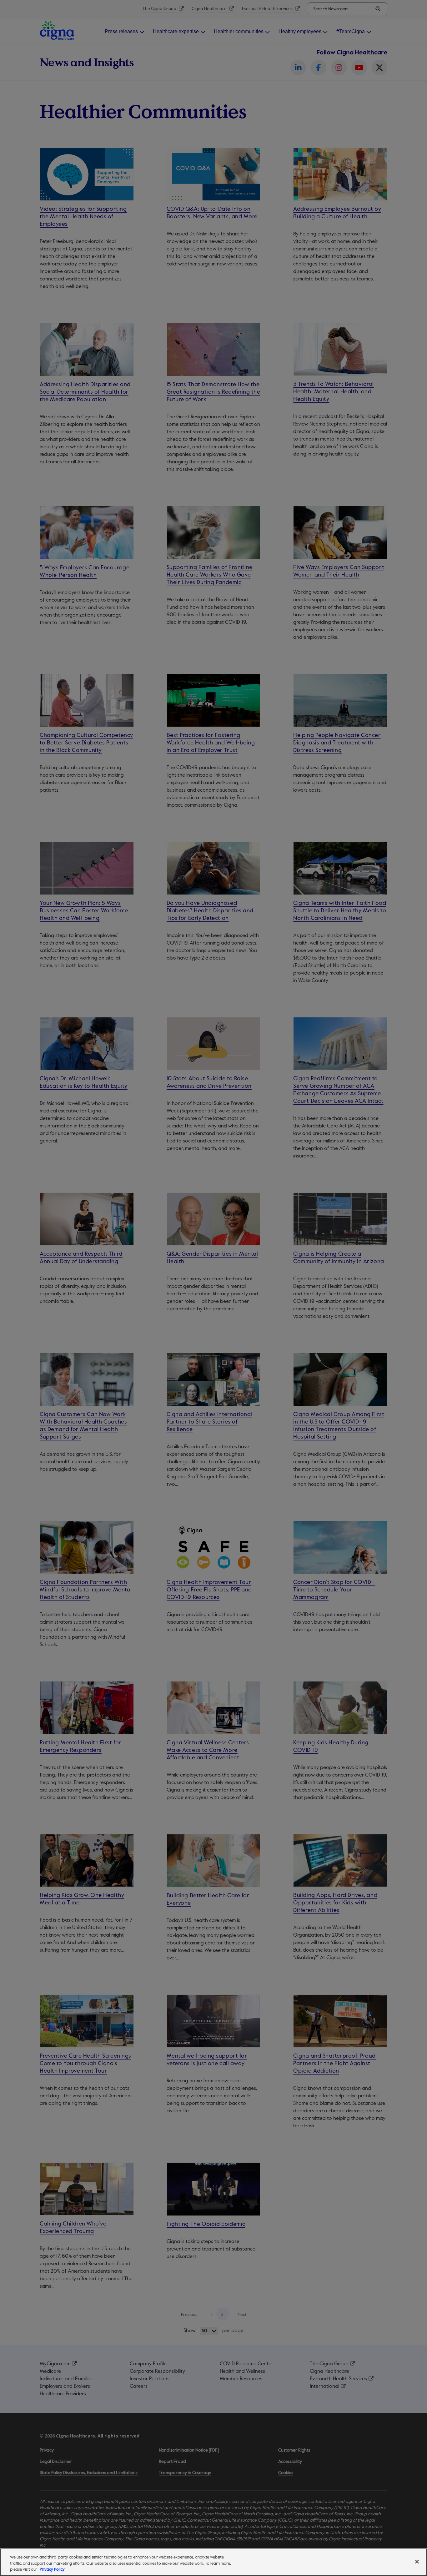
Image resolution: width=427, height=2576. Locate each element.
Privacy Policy (52, 2570)
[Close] (417, 2562)
